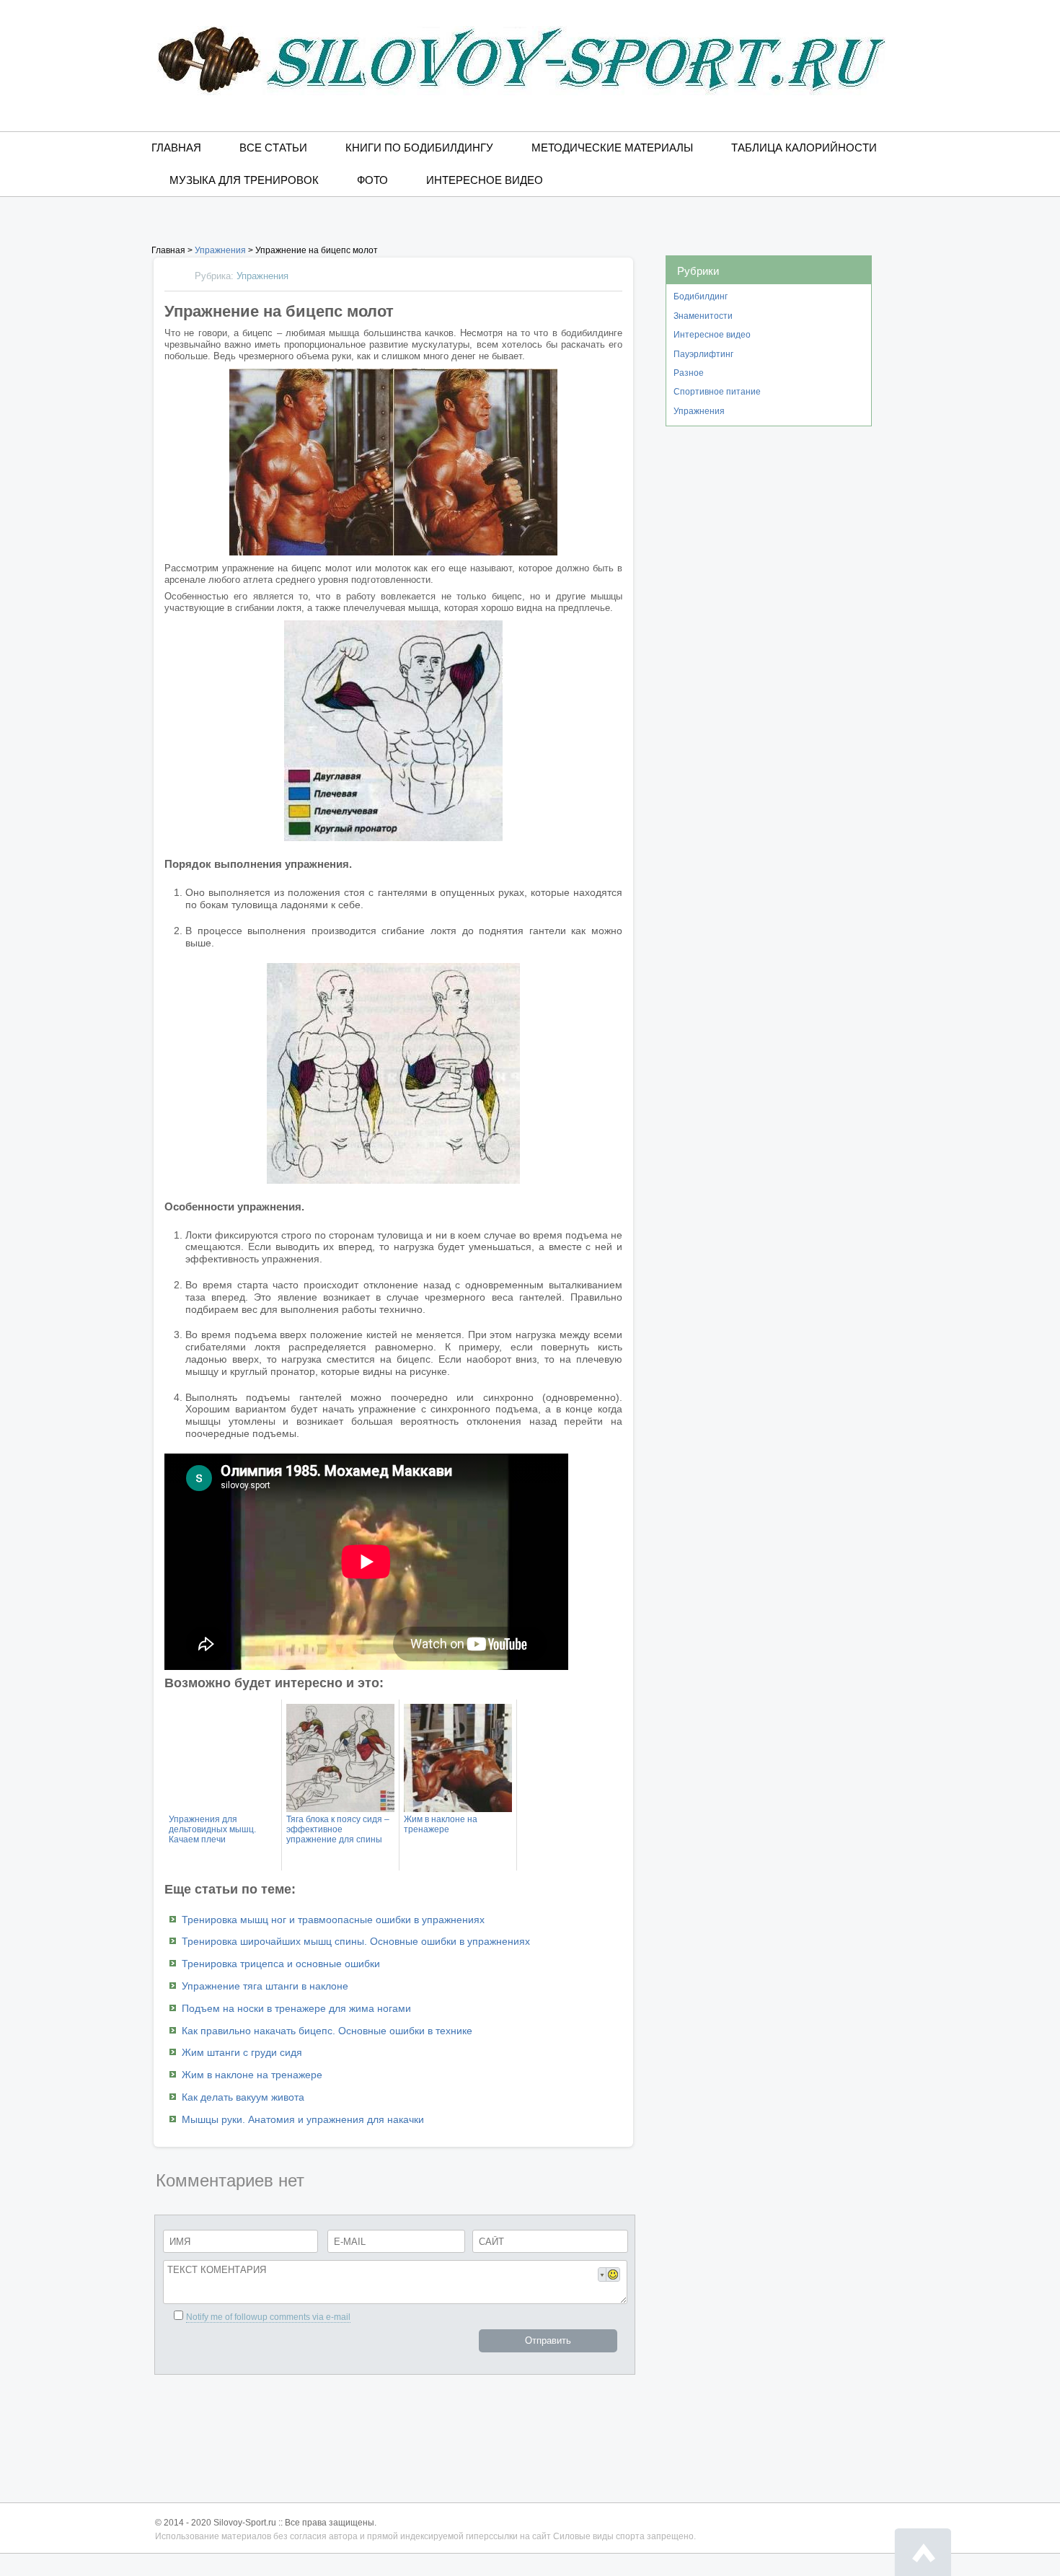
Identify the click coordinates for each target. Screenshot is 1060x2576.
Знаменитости (703, 316)
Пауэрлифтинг (703, 354)
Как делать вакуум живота (243, 2097)
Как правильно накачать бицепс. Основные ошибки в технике (327, 2031)
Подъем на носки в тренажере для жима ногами (296, 2008)
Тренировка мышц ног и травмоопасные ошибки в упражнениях (333, 1920)
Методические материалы (612, 148)
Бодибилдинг (701, 296)
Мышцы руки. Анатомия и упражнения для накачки (303, 2119)
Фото (372, 180)
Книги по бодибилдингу (419, 148)
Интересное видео (485, 180)
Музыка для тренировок (244, 180)
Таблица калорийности (804, 148)
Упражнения (699, 411)
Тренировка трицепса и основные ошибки (281, 1964)
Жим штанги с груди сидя (242, 2052)
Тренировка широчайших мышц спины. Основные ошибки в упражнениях (356, 1941)
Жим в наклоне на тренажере (252, 2075)
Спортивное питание (717, 392)
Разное (689, 373)
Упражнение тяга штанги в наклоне (265, 1986)
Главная (176, 148)
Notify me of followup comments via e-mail (268, 2317)
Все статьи (273, 148)
